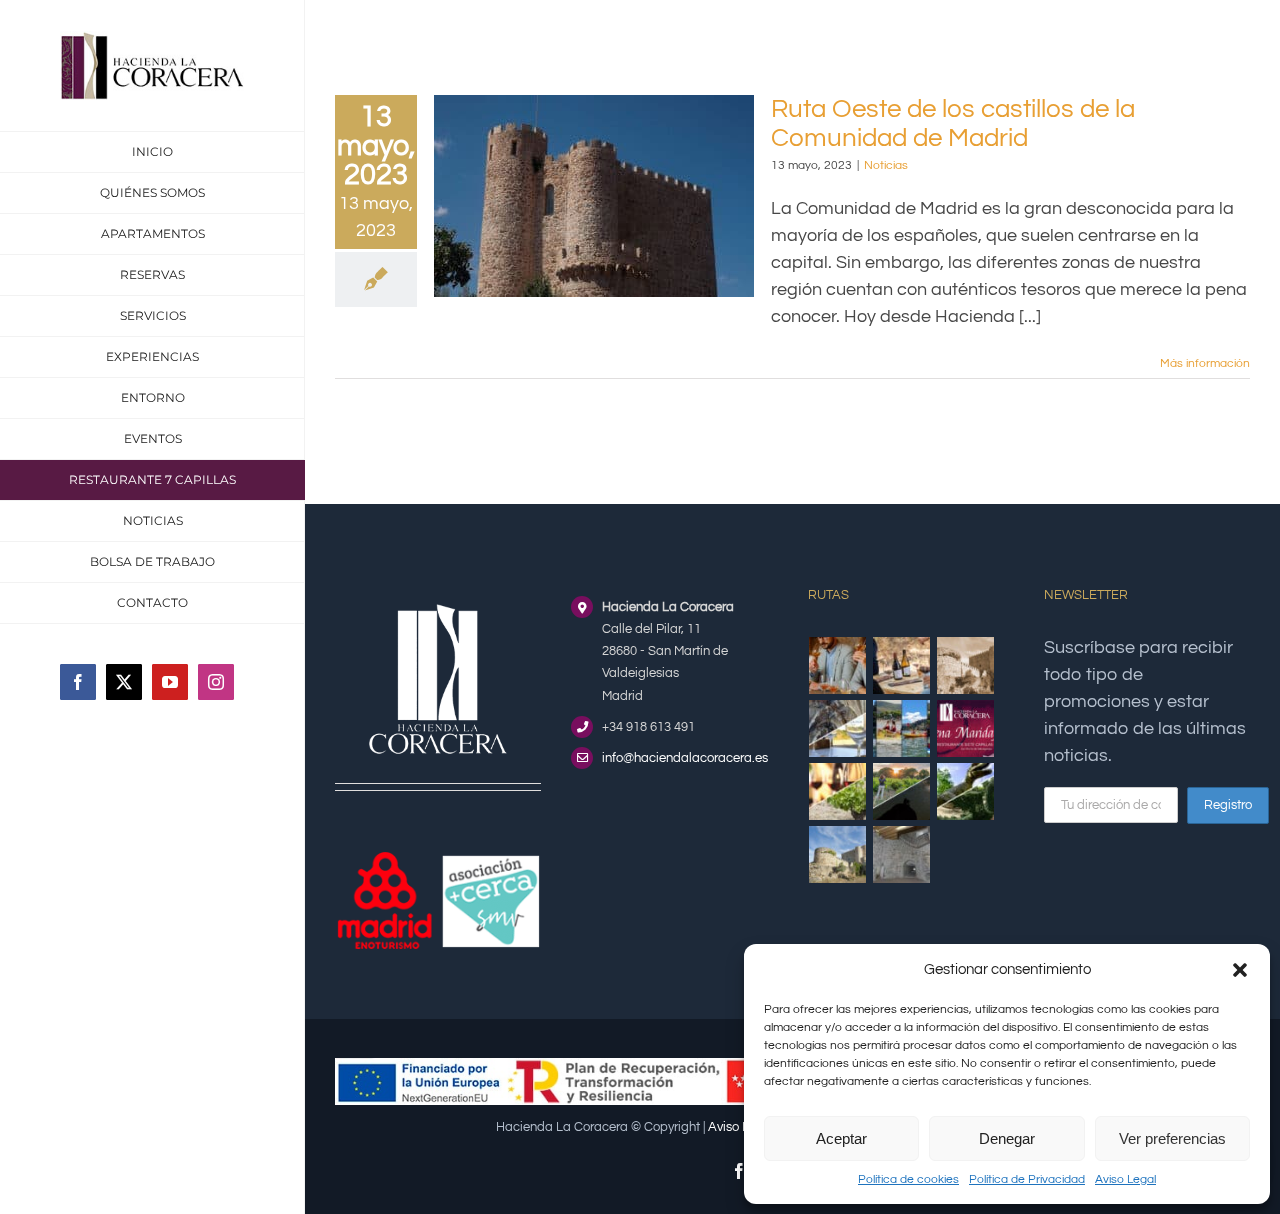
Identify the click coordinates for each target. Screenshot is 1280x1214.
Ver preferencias (1172, 1138)
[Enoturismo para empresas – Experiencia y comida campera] (838, 665)
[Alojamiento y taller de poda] (838, 791)
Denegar (1007, 1138)
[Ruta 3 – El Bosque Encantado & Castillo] (902, 854)
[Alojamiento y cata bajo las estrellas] (902, 791)
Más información (1205, 363)
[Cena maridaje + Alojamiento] (966, 728)
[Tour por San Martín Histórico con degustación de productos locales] (966, 665)
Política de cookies (908, 1179)
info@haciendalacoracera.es (685, 758)
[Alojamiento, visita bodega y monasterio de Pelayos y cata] (838, 728)
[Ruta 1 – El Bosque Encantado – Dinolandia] (966, 791)
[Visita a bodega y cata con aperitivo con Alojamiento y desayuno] (902, 665)
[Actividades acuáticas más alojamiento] (902, 728)
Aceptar (841, 1138)
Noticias (886, 165)
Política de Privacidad (1027, 1179)
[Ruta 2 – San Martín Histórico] (838, 854)
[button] (1240, 970)
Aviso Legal (1125, 1179)
